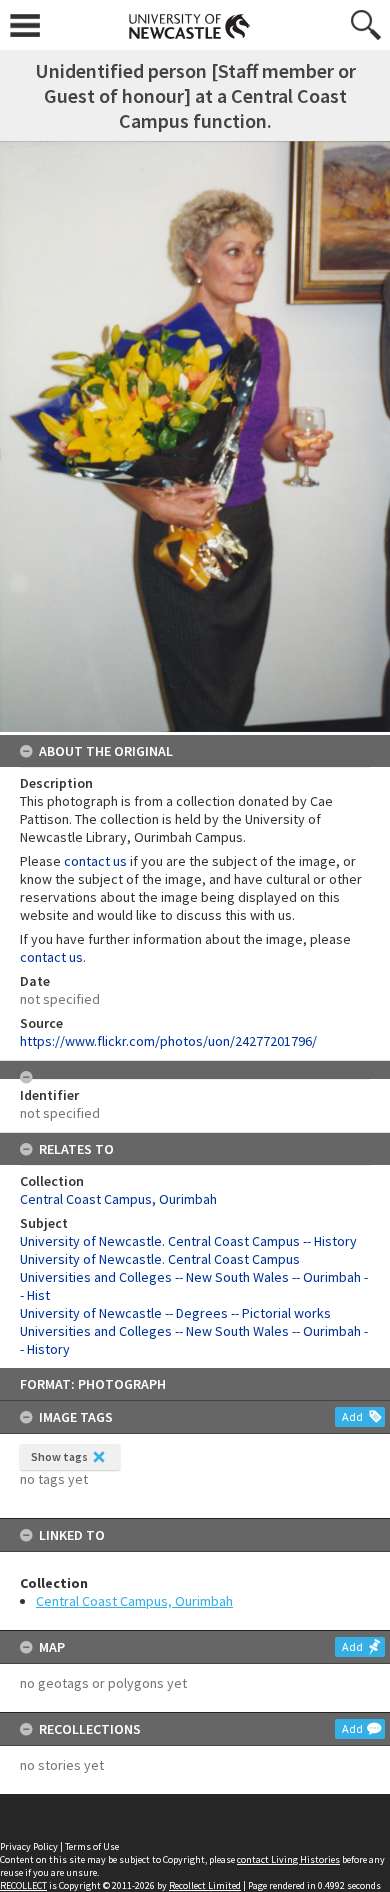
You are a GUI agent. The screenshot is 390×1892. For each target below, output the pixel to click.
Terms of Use (92, 1846)
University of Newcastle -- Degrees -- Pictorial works (175, 1313)
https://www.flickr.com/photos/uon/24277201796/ (168, 1041)
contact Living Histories (288, 1859)
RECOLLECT (23, 1885)
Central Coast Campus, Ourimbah (134, 1601)
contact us (95, 861)
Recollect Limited (205, 1885)
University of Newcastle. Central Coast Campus (160, 1259)
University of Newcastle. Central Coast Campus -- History (188, 1241)
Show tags (59, 1456)
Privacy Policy (29, 1846)
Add (352, 1416)
